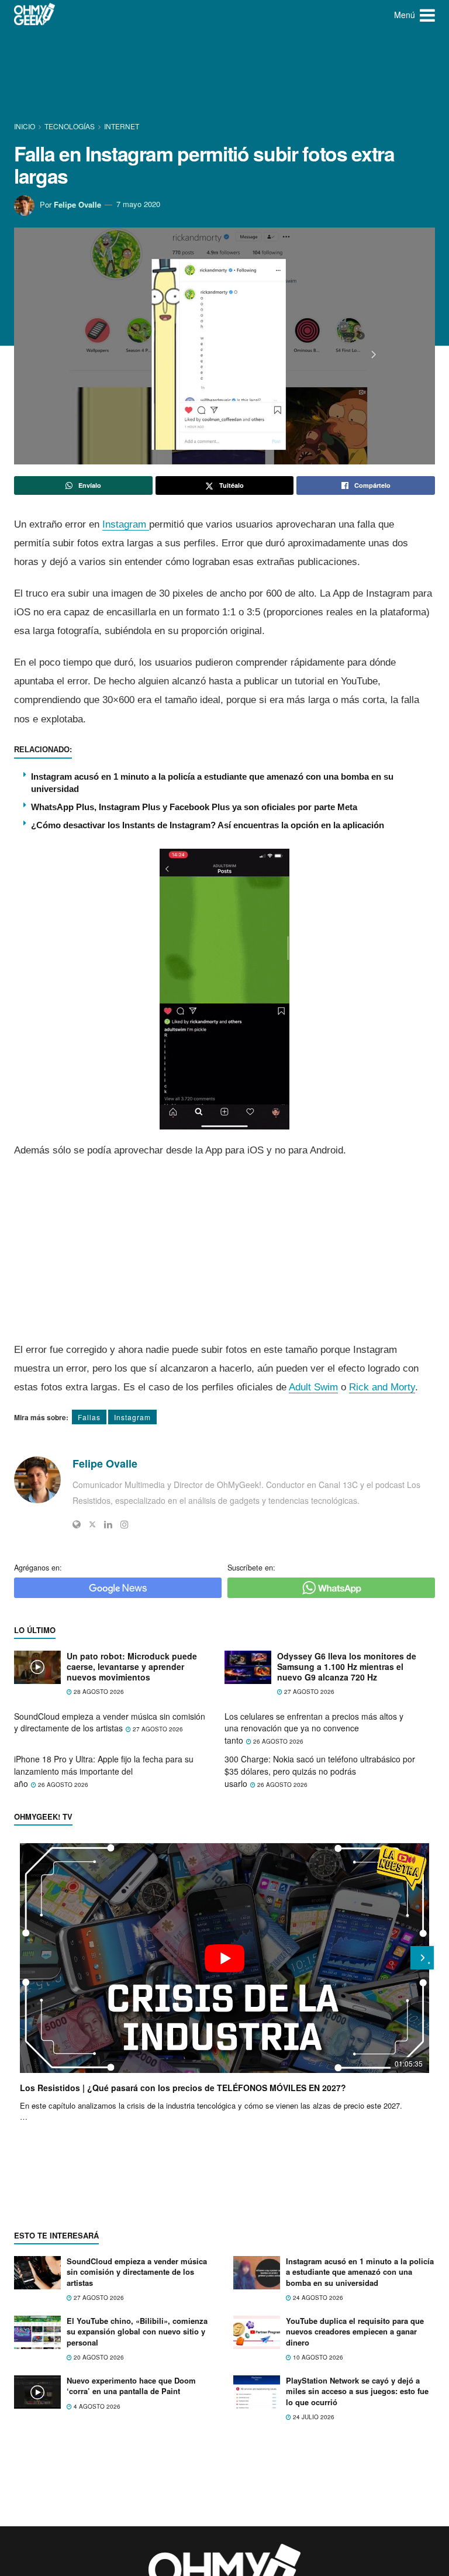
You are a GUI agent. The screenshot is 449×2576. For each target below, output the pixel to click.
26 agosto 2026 (277, 1741)
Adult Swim (313, 1387)
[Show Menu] (427, 15)
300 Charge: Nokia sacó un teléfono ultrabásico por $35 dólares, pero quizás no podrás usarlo (320, 1771)
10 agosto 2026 (317, 2357)
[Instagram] (125, 1524)
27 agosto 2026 (308, 1692)
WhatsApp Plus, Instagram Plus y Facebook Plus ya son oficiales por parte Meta (194, 807)
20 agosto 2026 (98, 2357)
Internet (122, 126)
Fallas (89, 1417)
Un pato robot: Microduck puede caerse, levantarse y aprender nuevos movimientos (132, 1667)
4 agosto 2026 (96, 2406)
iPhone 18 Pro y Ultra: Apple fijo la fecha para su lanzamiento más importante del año (104, 1771)
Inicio (25, 126)
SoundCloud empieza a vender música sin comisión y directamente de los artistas (110, 1722)
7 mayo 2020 (138, 204)
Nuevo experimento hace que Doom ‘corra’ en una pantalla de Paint (131, 2386)
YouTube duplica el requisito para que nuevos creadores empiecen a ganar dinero (355, 2331)
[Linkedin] (108, 1524)
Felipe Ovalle (77, 204)
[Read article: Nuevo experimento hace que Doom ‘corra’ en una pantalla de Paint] (37, 2392)
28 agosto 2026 (98, 1692)
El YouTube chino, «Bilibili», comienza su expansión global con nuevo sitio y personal (137, 2331)
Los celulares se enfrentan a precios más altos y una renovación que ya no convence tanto (314, 1728)
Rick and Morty (382, 1387)
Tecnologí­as (70, 126)
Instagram (126, 524)
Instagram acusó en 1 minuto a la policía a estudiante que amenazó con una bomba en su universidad (360, 2272)
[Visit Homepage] (35, 15)
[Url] (77, 1524)
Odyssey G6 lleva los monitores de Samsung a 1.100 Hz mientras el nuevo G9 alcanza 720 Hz (347, 1667)
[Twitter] (92, 1524)
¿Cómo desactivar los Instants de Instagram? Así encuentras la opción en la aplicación (208, 825)
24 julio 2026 (313, 2417)
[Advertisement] (227, 73)
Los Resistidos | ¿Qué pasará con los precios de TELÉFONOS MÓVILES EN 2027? (183, 2088)
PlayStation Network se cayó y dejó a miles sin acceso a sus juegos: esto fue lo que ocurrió (357, 2391)
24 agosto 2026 (317, 2298)
